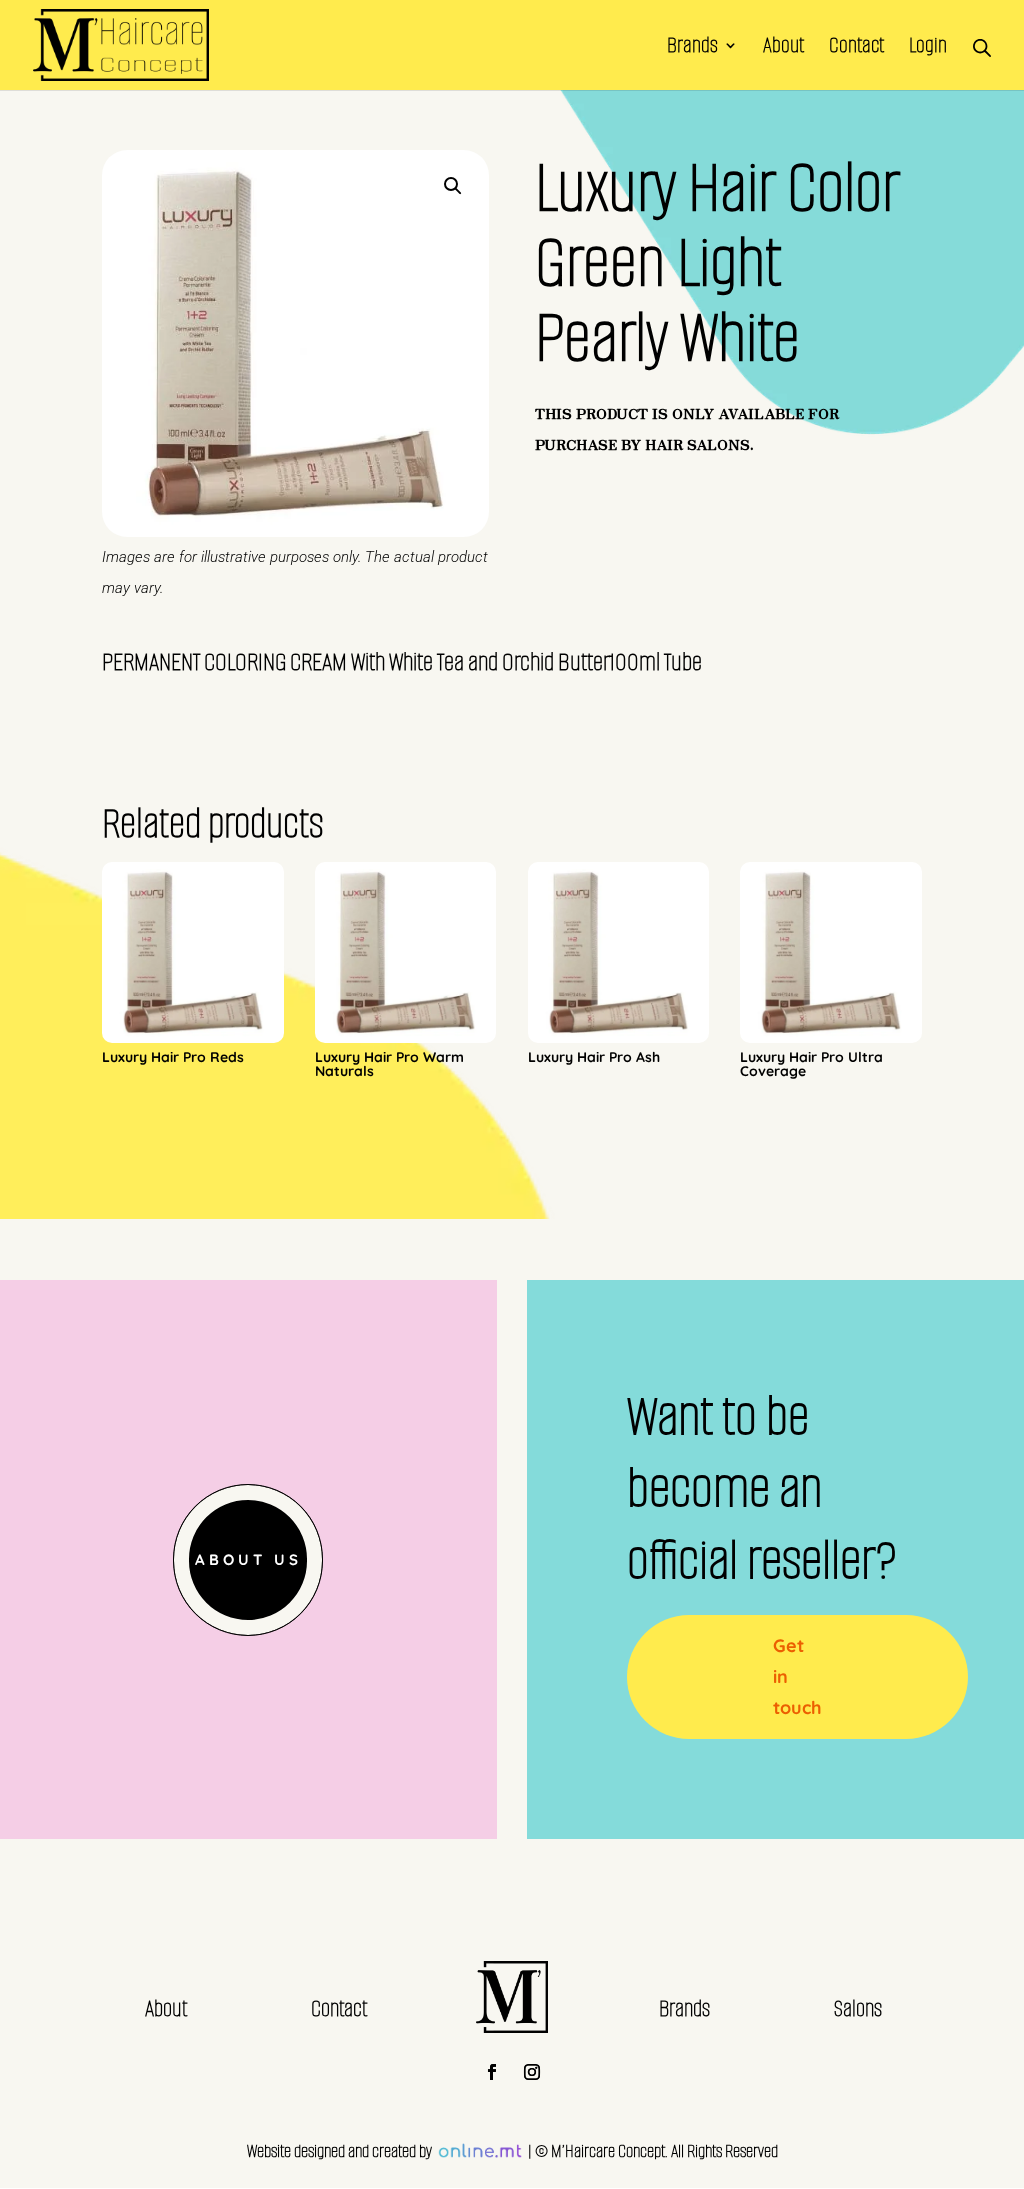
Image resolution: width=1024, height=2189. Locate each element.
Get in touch (797, 1676)
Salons (858, 2008)
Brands (692, 48)
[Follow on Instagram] (532, 2072)
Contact (856, 48)
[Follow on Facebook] (492, 2072)
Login (928, 48)
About (783, 48)
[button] (453, 186)
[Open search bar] (982, 45)
